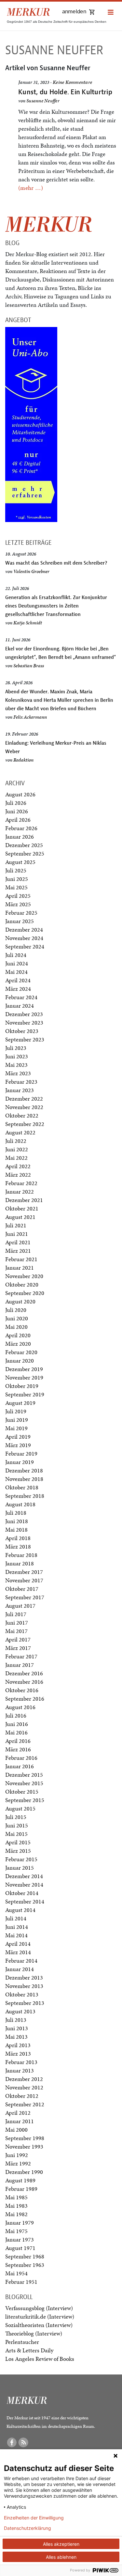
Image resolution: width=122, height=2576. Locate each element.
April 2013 (18, 2045)
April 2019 (18, 1437)
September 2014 (25, 1901)
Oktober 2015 (22, 1791)
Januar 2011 (20, 2121)
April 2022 (18, 1166)
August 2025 (20, 862)
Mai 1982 (16, 2214)
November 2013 (24, 1986)
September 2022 (25, 1124)
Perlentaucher (22, 2342)
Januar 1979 (20, 2223)
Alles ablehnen (61, 2557)
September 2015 (25, 1800)
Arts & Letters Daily (29, 2350)
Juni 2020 (17, 1318)
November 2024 (24, 938)
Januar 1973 (20, 2239)
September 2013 (25, 2003)
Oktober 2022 (22, 1115)
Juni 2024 (17, 963)
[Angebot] (31, 424)
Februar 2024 (21, 997)
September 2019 (25, 1394)
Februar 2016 (21, 1758)
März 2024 (18, 989)
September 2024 (25, 946)
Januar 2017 (20, 1665)
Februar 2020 (21, 1352)
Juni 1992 (17, 2155)
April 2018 (18, 1538)
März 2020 (18, 1344)
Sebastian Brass (29, 666)
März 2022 (18, 1175)
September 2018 (25, 1496)
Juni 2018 (17, 1521)
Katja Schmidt (28, 623)
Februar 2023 (21, 1082)
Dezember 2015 (24, 1775)
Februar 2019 (21, 1453)
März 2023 (18, 1073)
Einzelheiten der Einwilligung (34, 2518)
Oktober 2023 (22, 1031)
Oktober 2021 (22, 1208)
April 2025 (18, 896)
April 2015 (18, 1842)
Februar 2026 (21, 828)
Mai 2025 (16, 887)
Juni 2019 (17, 1420)
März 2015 (18, 1851)
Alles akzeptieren (61, 2544)
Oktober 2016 (22, 1690)
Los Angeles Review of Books (40, 2359)
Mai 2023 (16, 1065)
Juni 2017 (17, 1622)
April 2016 (18, 1741)
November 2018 (24, 1479)
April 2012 (18, 2113)
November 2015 (24, 1783)
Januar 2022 (20, 1191)
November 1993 (24, 2146)
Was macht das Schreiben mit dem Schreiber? (56, 563)
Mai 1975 (16, 2231)
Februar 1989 (21, 2189)
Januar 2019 (20, 1462)
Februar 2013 (21, 2062)
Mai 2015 (16, 1834)
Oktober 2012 (22, 2096)
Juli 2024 (16, 955)
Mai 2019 (16, 1428)
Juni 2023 (17, 1056)
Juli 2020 (16, 1310)
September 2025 (25, 853)
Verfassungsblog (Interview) (39, 2308)
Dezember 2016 (24, 1673)
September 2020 (25, 1293)
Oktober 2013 (22, 1994)
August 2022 (20, 1132)
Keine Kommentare (72, 82)
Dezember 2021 (24, 1200)
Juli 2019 (16, 1411)
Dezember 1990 (24, 2172)
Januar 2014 (20, 1969)
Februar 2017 (21, 1656)
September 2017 (25, 1597)
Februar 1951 (21, 2282)
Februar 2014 (21, 1961)
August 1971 (20, 2248)
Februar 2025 (21, 913)
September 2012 (25, 2104)
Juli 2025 (16, 870)
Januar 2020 (20, 1360)
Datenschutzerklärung (27, 2528)
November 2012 (24, 2087)
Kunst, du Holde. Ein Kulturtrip (65, 92)
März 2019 (18, 1445)
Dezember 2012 (24, 2079)
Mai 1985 (16, 2197)
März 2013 (18, 2053)
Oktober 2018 (22, 1487)
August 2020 (20, 1301)
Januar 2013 (20, 2070)
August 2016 (20, 1707)
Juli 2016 (16, 1715)
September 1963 (25, 2265)
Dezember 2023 (24, 1014)
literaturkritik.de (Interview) (40, 2316)
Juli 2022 (16, 1141)
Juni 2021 (17, 1234)
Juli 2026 (16, 803)
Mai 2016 (16, 1732)
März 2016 (18, 1749)
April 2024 (18, 980)
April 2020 (18, 1335)
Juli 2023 (16, 1048)
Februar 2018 (21, 1555)
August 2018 (20, 1504)
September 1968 (25, 2256)
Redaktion (23, 760)
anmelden (74, 12)
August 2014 (20, 1910)
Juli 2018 (16, 1513)
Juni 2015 (17, 1825)
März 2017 (18, 1648)
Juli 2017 (16, 1614)
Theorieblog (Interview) (34, 2333)
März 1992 (18, 2163)
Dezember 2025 (24, 845)
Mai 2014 (16, 1935)
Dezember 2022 (24, 1098)
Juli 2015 (16, 1817)
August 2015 (20, 1808)
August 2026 (20, 794)
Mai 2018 (16, 1530)
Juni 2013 (17, 2028)
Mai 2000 (16, 2130)
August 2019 (20, 1403)
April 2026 (18, 820)
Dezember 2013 (24, 1977)
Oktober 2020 (22, 1284)
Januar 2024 (20, 1006)
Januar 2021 (20, 1268)
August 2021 (20, 1217)
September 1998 (25, 2138)
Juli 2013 (16, 2020)
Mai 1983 (16, 2206)
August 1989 (20, 2180)
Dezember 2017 (24, 1572)
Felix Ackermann (30, 717)
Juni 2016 (17, 1724)
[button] (111, 13)
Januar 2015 (20, 1868)
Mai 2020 (16, 1327)
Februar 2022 (21, 1183)
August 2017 (20, 1606)
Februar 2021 (21, 1259)
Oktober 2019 (22, 1386)
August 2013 (20, 2011)
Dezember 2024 (24, 929)
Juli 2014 (16, 1918)
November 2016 (24, 1682)
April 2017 (18, 1639)
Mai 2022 (16, 1158)
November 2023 (24, 1022)
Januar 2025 (20, 921)
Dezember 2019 (24, 1369)
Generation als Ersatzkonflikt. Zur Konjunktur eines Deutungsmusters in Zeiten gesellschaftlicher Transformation (56, 606)
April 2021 (18, 1242)
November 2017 (24, 1580)
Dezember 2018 (24, 1470)
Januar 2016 (20, 1766)
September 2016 (25, 1699)
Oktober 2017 (22, 1589)
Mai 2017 (16, 1631)
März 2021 (18, 1251)
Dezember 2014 (24, 1876)
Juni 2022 (17, 1149)
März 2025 (18, 904)
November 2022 (24, 1107)
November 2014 (24, 1884)
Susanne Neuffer (43, 101)
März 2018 (18, 1546)
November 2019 (24, 1377)
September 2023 (25, 1039)
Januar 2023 (20, 1090)
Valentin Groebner (31, 571)
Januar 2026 (20, 837)
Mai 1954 (16, 2273)
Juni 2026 (17, 811)
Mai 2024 (16, 972)
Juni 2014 (17, 1927)
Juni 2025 (17, 879)
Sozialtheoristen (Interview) (39, 2325)
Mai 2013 (16, 2037)
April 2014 (18, 1944)
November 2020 (24, 1276)
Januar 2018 (20, 1563)
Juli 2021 (16, 1225)
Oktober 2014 (22, 1893)
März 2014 (18, 1952)
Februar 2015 (21, 1859)
